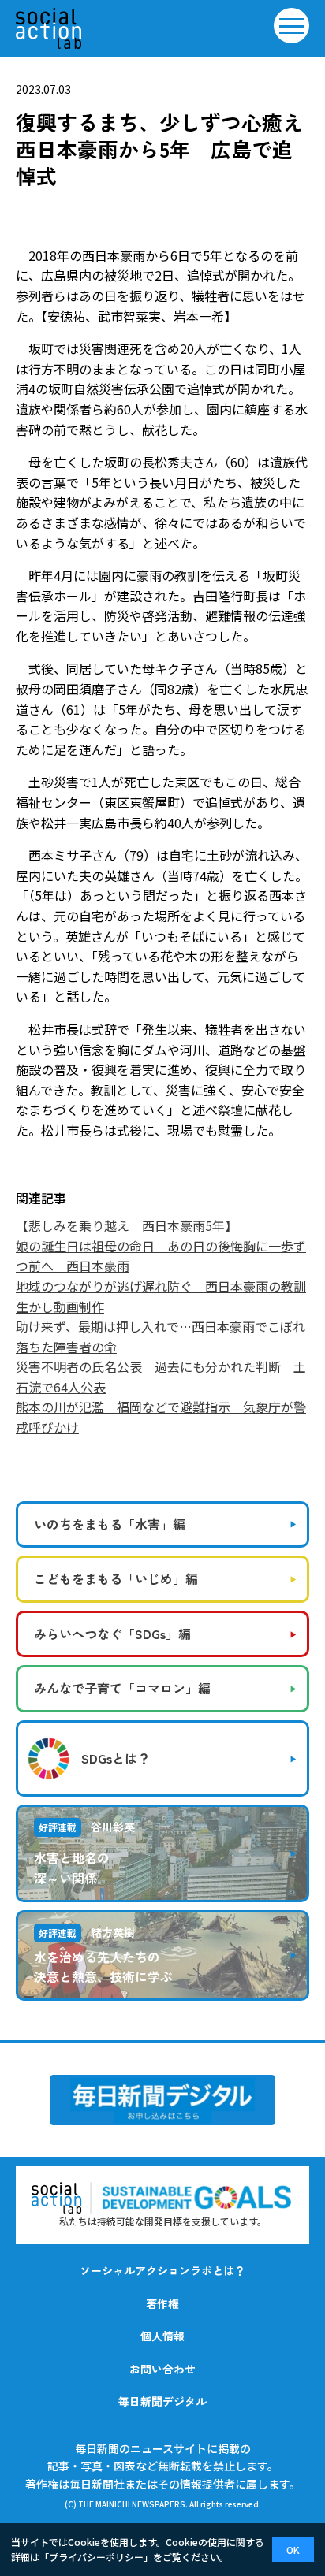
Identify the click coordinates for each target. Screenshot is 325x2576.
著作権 (162, 2303)
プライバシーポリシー (96, 2557)
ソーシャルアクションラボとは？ (162, 2270)
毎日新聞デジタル (162, 2401)
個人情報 (162, 2336)
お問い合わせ (162, 2369)
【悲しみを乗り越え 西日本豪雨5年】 (127, 1225)
